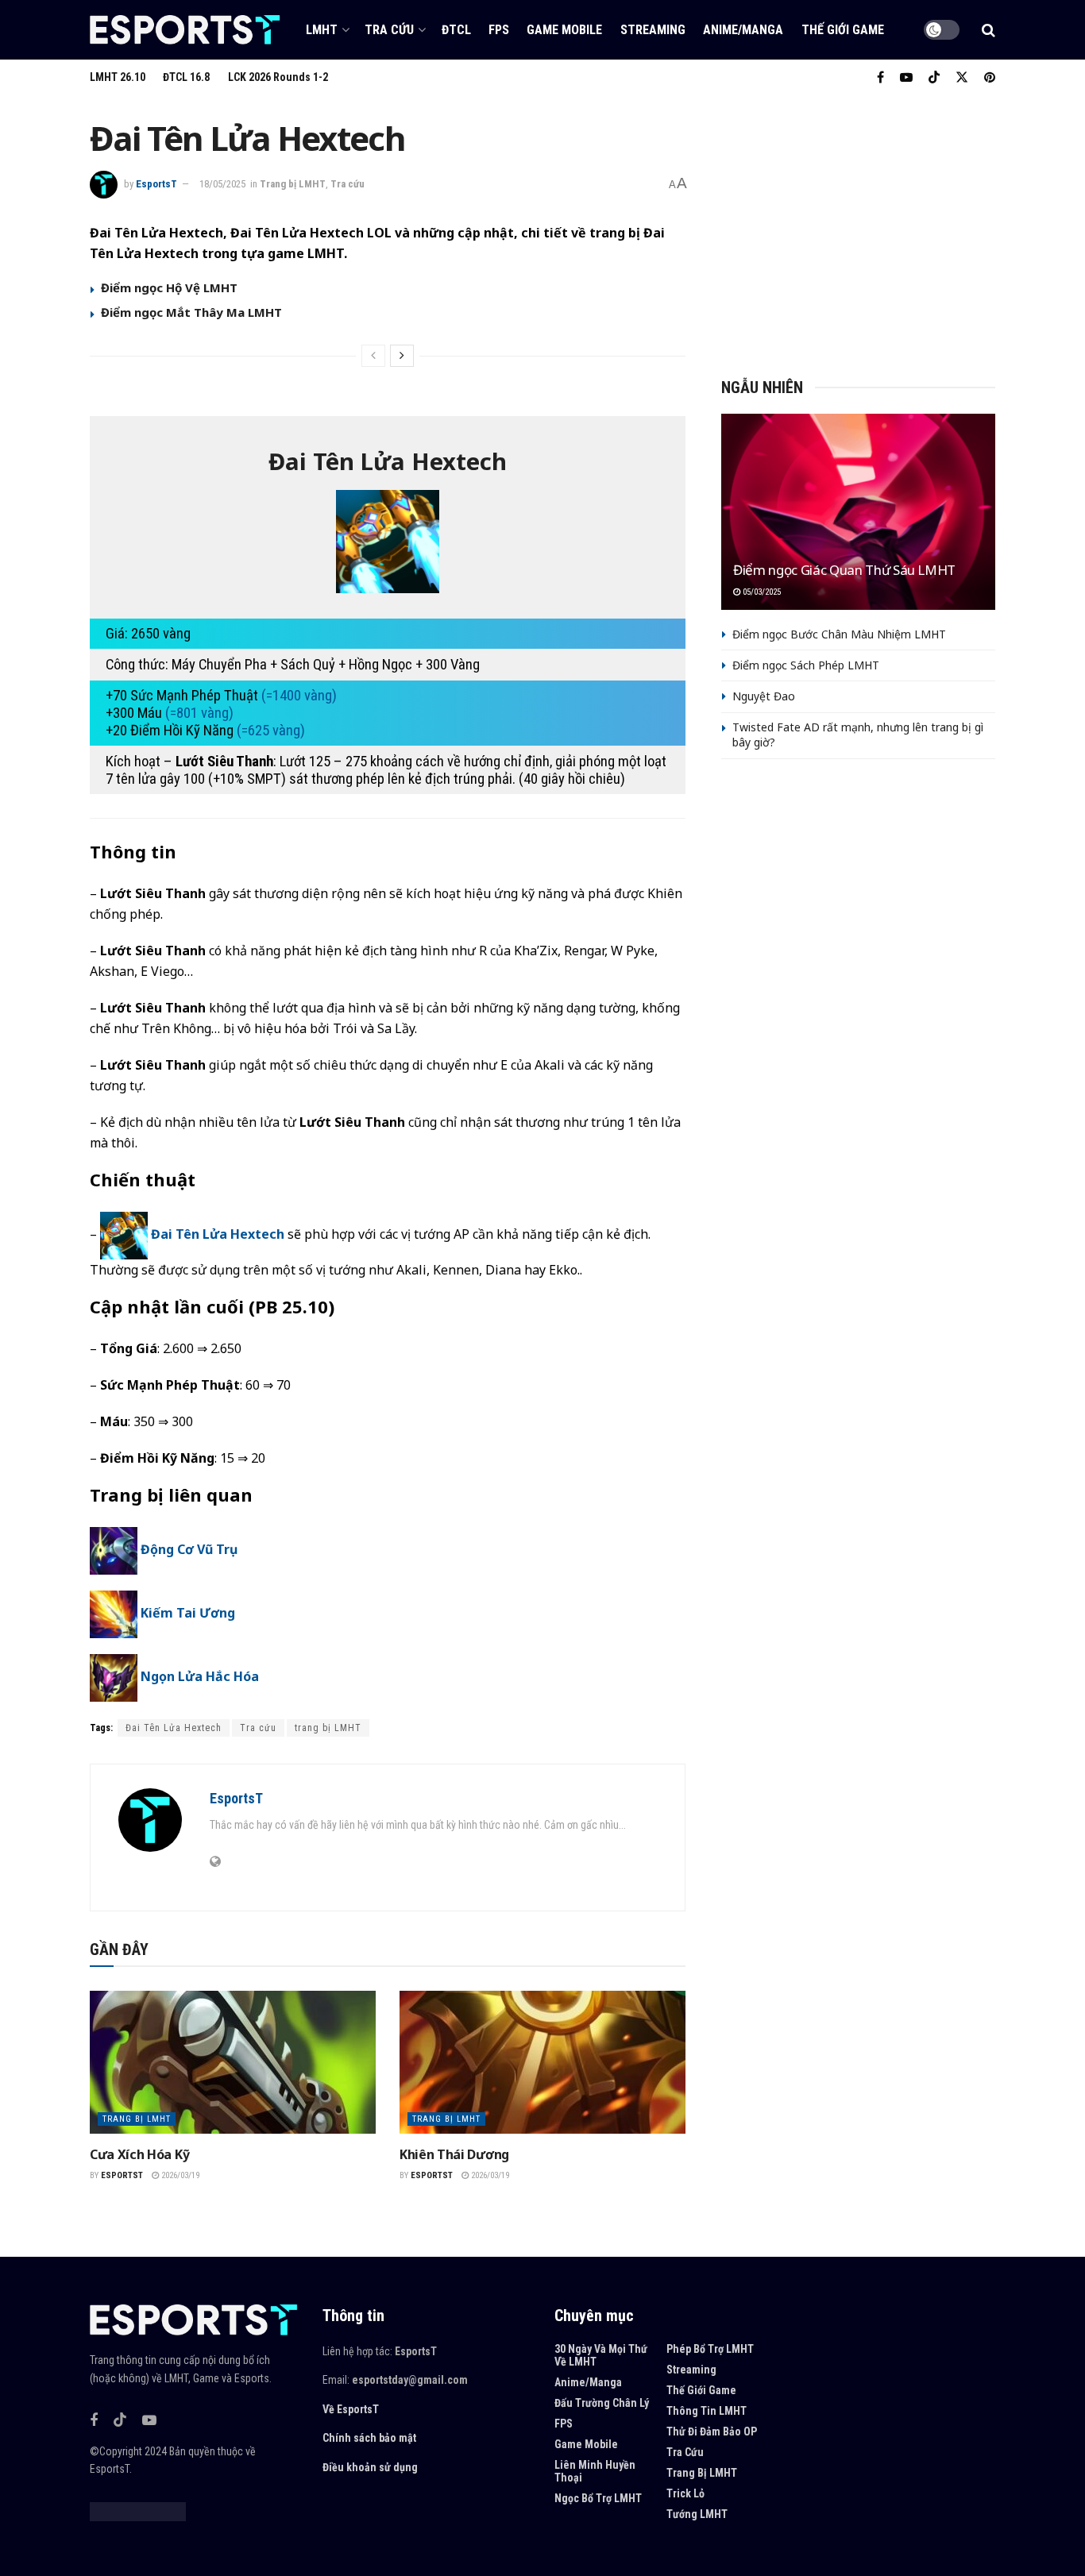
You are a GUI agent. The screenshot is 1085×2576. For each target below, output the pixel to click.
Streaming (653, 30)
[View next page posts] (402, 356)
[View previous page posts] (373, 356)
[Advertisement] (858, 230)
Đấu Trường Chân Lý (602, 2403)
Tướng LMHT (697, 2514)
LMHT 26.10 (118, 77)
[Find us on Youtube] (906, 78)
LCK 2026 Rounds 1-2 (278, 77)
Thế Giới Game (843, 30)
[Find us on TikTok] (934, 78)
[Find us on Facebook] (880, 78)
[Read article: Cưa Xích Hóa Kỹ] (233, 2062)
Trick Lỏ (685, 2493)
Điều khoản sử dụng (370, 2467)
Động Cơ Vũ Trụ (189, 1549)
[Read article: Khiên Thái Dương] (542, 2062)
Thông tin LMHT (707, 2411)
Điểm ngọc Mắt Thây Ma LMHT (191, 312)
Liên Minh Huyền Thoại (595, 2471)
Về (328, 2409)
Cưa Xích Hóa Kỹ (139, 2154)
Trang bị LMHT (293, 184)
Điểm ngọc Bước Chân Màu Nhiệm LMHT (839, 634)
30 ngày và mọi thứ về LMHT (601, 2355)
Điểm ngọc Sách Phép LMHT (806, 665)
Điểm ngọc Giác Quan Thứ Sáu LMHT (844, 570)
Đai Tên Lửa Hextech (218, 1234)
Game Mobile (564, 30)
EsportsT (156, 184)
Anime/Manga (743, 30)
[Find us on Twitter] (962, 78)
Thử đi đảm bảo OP (712, 2431)
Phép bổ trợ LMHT (710, 2349)
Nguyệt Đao (764, 696)
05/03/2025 (761, 592)
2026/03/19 (179, 2175)
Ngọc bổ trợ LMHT (598, 2498)
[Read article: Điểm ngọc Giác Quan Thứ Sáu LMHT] (858, 512)
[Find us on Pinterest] (990, 78)
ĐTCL (456, 30)
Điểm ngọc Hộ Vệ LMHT (169, 287)
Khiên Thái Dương (454, 2154)
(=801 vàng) (199, 713)
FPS (499, 30)
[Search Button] (988, 30)
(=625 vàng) (271, 731)
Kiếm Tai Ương (188, 1613)
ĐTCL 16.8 (186, 77)
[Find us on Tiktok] (120, 2420)
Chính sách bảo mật (369, 2438)
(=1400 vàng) (299, 696)
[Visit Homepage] (185, 29)
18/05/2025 (222, 184)
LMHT (322, 30)
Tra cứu (389, 30)
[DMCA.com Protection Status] (138, 2510)
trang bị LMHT (328, 1728)
